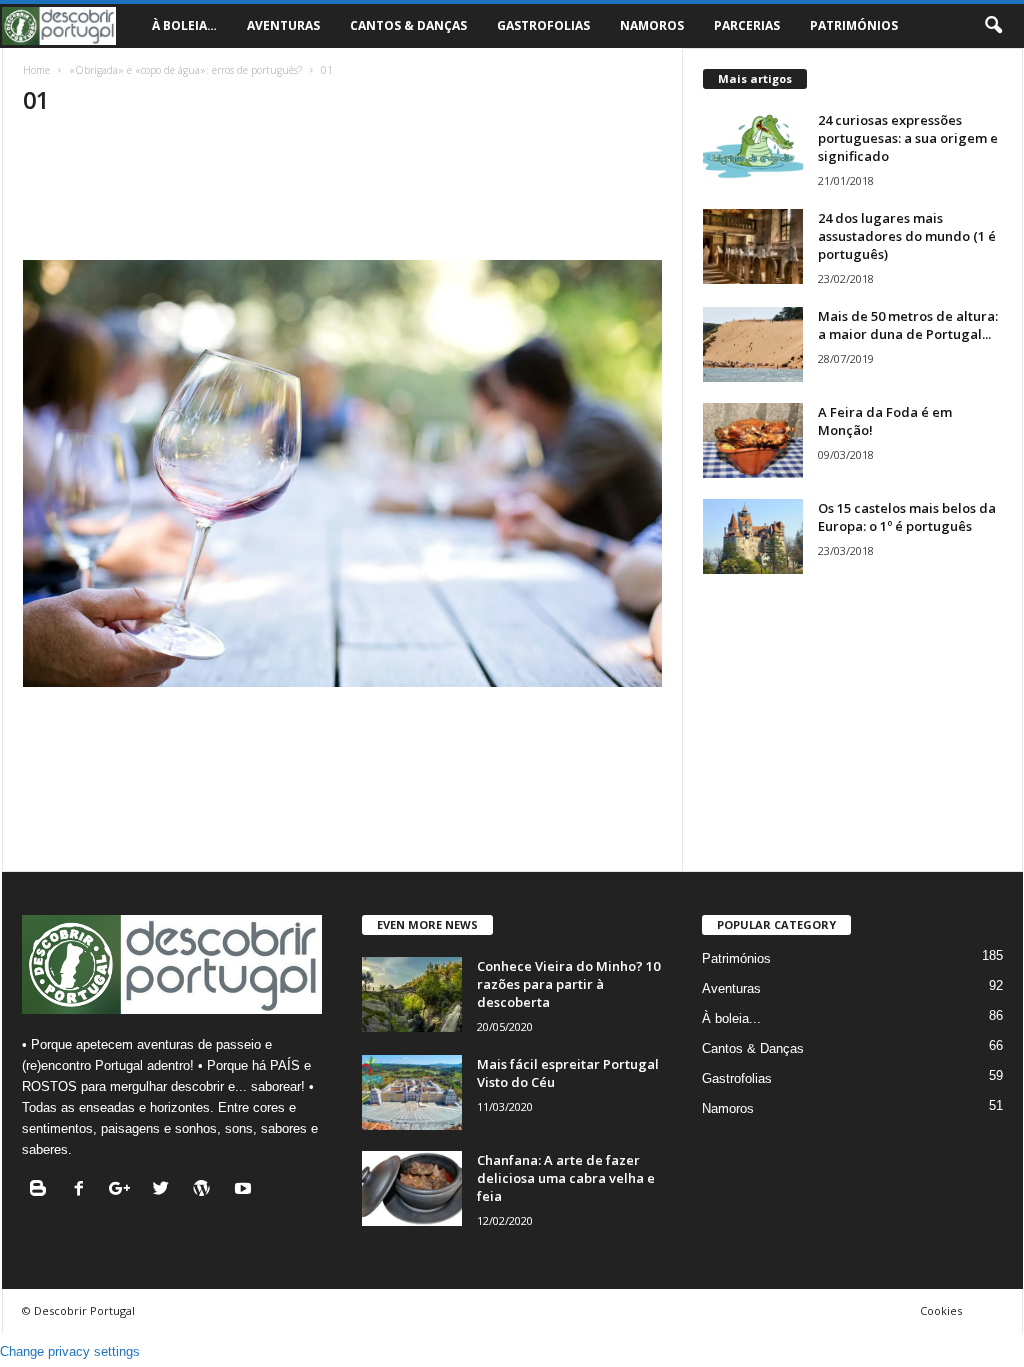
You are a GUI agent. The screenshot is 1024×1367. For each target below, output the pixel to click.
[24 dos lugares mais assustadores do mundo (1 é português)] (753, 246)
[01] (343, 473)
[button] (993, 26)
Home (36, 70)
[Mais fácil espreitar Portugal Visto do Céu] (412, 1092)
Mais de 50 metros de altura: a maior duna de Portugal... (908, 325)
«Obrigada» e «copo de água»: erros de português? (185, 70)
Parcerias (747, 25)
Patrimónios (854, 25)
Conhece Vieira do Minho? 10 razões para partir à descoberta (568, 984)
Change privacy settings (70, 1351)
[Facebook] (83, 1190)
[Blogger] (42, 1190)
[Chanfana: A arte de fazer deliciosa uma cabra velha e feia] (412, 1188)
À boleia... (731, 1018)
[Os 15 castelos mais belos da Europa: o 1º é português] (753, 536)
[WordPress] (206, 1190)
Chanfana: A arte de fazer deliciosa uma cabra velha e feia (566, 1178)
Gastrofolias (543, 25)
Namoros (652, 25)
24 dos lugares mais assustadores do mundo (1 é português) (907, 236)
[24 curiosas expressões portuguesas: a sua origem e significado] (753, 148)
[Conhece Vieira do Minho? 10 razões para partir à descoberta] (412, 994)
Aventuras (283, 25)
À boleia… (184, 25)
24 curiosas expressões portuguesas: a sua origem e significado (908, 138)
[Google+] (124, 1190)
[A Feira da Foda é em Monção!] (753, 440)
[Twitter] (165, 1190)
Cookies (941, 1310)
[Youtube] (245, 1190)
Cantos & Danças (408, 25)
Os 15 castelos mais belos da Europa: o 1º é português (907, 517)
